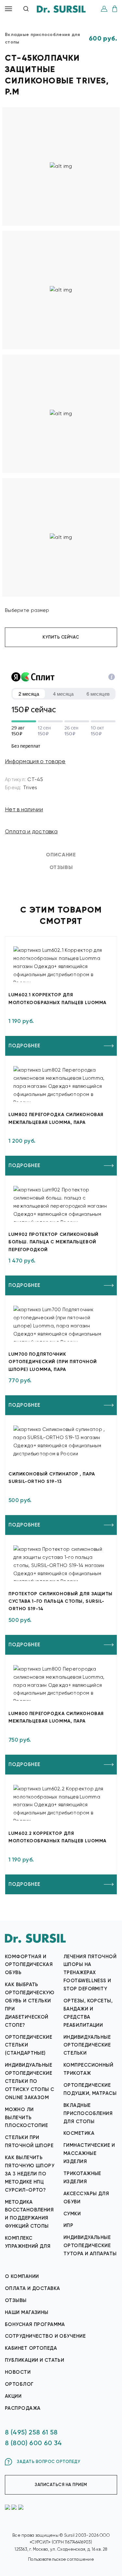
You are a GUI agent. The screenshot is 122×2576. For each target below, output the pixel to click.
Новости (18, 2372)
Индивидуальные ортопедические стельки (87, 2045)
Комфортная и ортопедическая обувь (29, 1965)
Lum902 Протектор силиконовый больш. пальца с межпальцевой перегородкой (54, 1242)
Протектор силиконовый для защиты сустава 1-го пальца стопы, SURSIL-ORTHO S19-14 (61, 1601)
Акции (13, 2396)
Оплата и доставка (31, 831)
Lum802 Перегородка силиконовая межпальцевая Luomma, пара (56, 1118)
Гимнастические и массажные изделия (89, 2153)
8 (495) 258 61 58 (31, 2432)
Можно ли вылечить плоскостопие (26, 2118)
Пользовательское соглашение (61, 2559)
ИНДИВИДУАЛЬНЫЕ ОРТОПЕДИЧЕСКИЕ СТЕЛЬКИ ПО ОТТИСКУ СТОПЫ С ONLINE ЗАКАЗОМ (30, 2081)
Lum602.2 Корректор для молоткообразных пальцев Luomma (57, 1837)
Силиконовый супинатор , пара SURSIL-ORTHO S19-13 (52, 1478)
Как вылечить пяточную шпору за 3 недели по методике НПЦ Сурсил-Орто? (30, 2174)
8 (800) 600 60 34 (34, 2443)
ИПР (68, 2225)
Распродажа (23, 2408)
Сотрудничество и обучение (45, 2336)
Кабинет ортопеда (31, 2348)
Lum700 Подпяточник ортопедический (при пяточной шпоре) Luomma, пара (53, 1362)
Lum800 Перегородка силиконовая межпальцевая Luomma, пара (56, 1717)
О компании (22, 2276)
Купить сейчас (61, 637)
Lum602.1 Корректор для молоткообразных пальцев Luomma (57, 999)
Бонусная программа (35, 2324)
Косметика (79, 2133)
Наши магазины (27, 2312)
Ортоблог (19, 2384)
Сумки (72, 2214)
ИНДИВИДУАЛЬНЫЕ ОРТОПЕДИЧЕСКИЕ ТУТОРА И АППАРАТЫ (90, 2246)
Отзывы (16, 2300)
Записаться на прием (61, 2485)
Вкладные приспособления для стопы (88, 2113)
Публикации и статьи (34, 2360)
